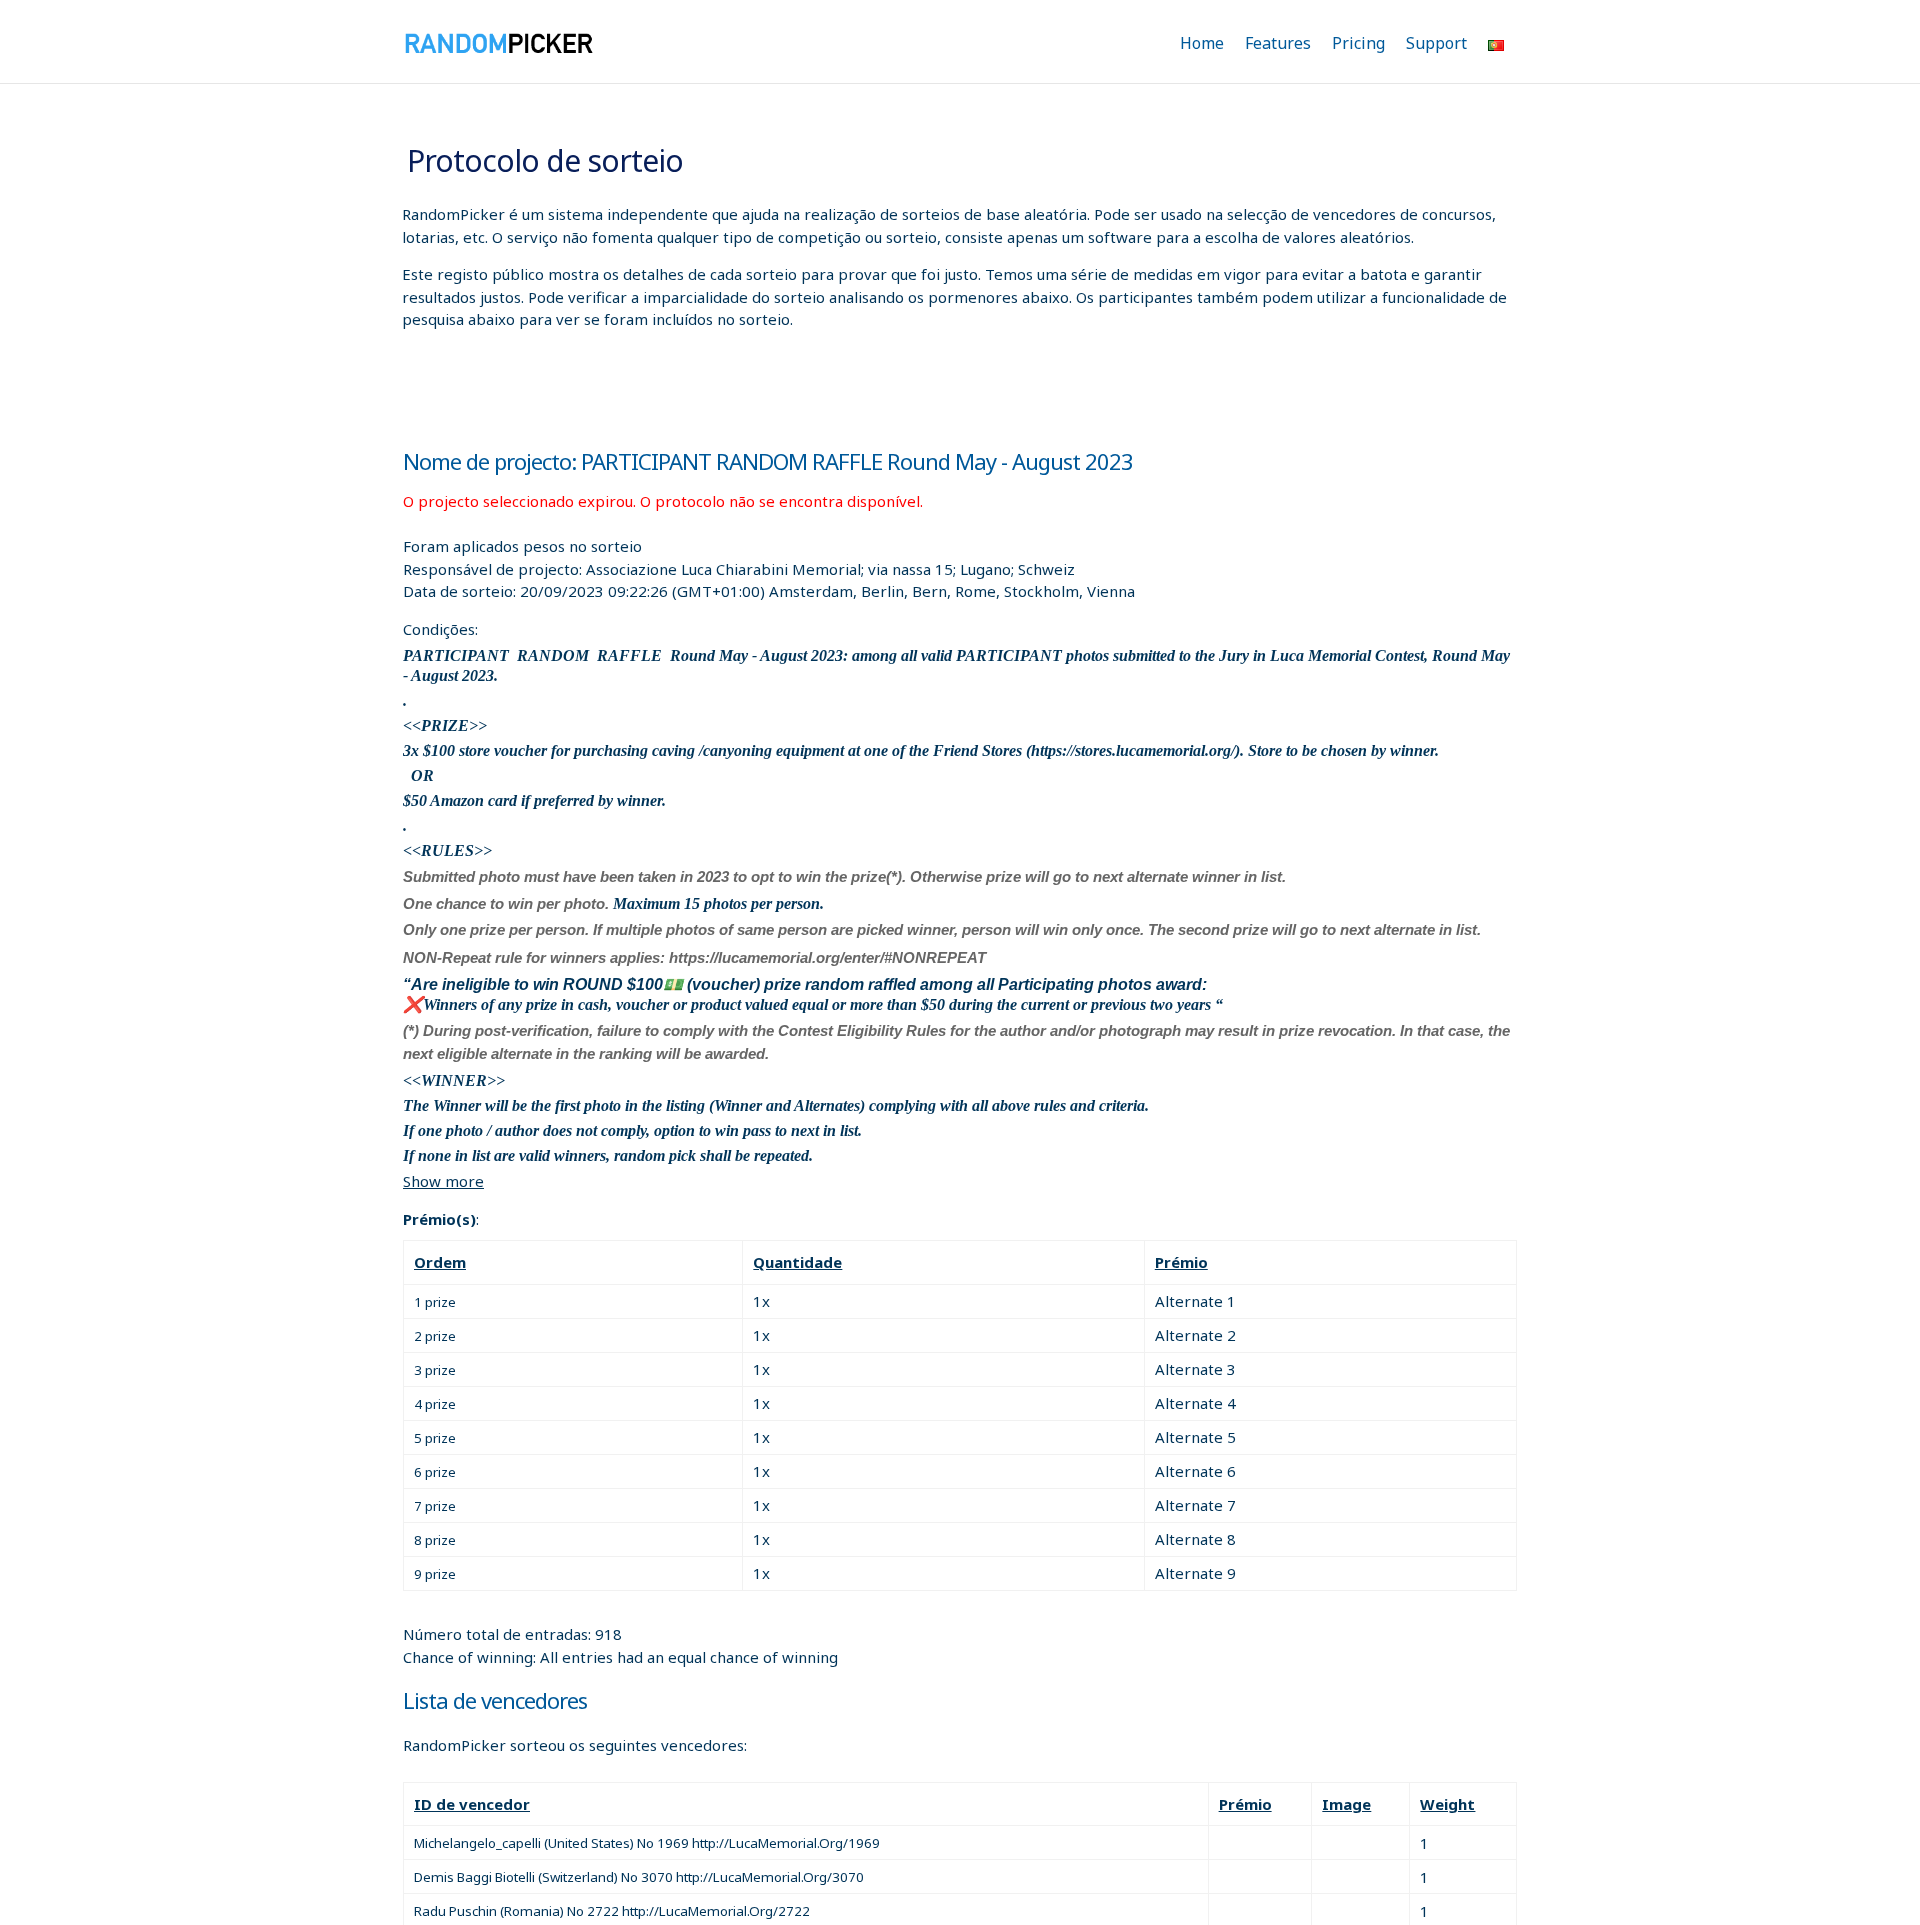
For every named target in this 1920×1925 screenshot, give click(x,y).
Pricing (1358, 43)
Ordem (440, 1262)
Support (1436, 43)
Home (1202, 43)
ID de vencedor (472, 1804)
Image (1346, 1804)
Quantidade (797, 1262)
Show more (443, 1181)
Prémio (1181, 1262)
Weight (1447, 1804)
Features (1278, 43)
